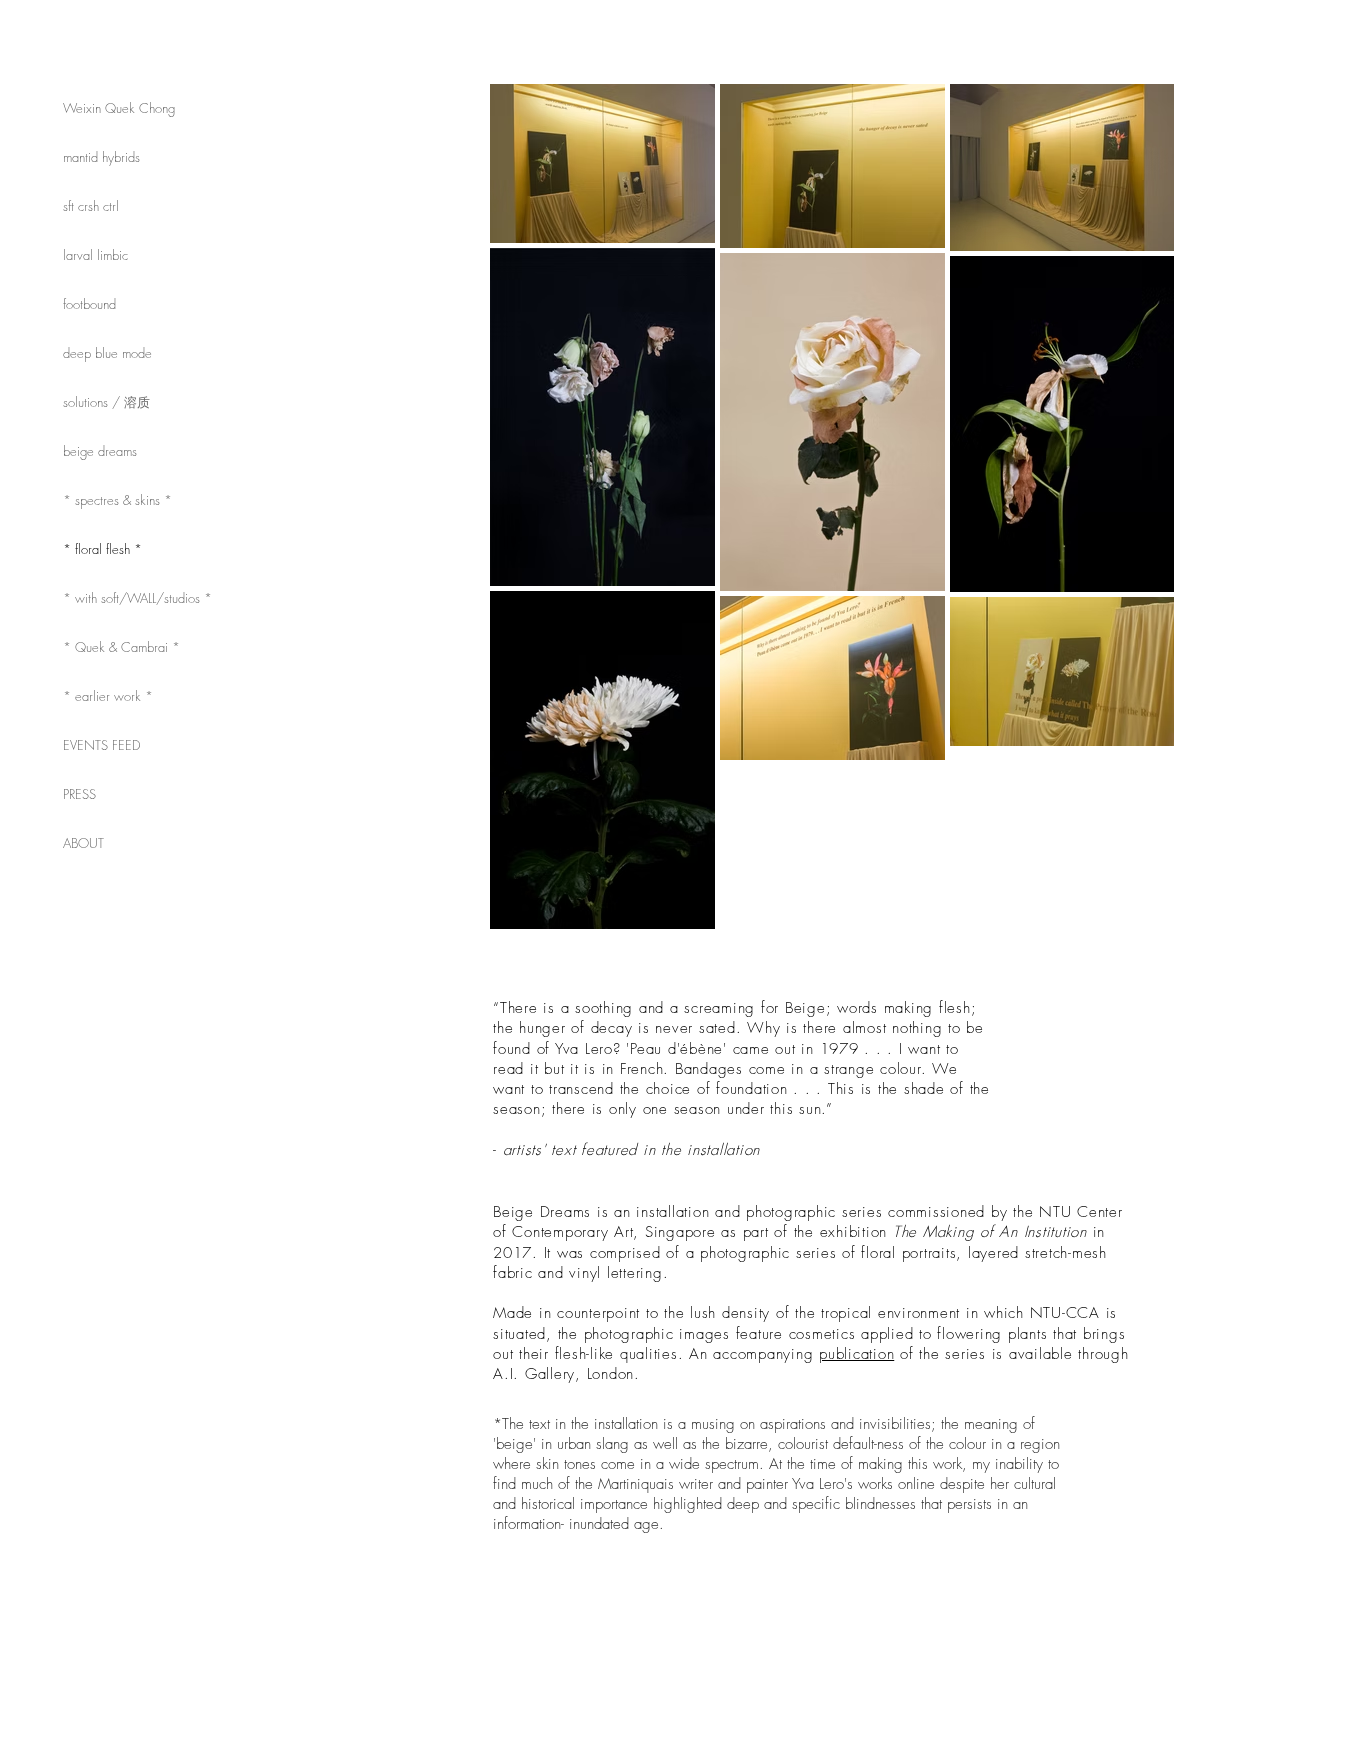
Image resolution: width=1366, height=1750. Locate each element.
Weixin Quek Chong (119, 108)
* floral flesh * (102, 549)
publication (856, 1354)
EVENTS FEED (101, 745)
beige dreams (100, 451)
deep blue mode (107, 353)
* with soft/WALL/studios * (137, 598)
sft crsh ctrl (91, 206)
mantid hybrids (101, 157)
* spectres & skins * (117, 500)
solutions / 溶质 (106, 402)
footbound (89, 304)
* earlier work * (108, 696)
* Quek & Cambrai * (121, 647)
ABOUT (83, 843)
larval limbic (95, 255)
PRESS (79, 794)
